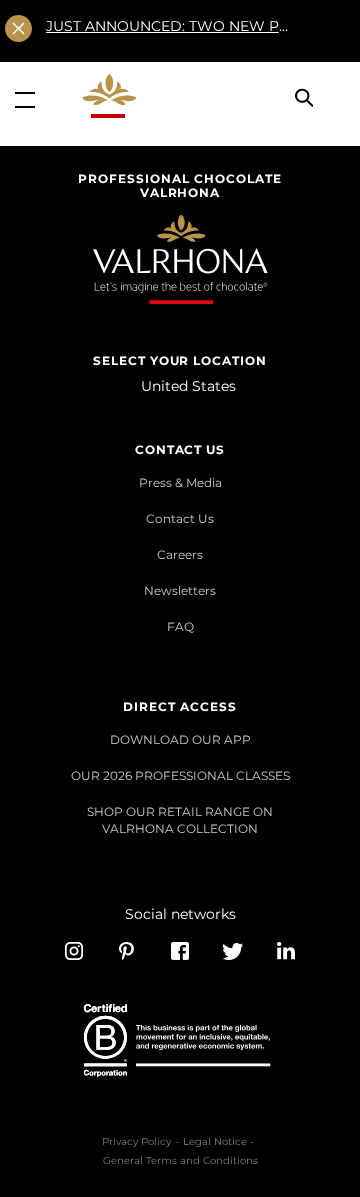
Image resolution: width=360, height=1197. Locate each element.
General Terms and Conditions (180, 1160)
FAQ (180, 626)
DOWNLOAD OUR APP (180, 739)
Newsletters (180, 590)
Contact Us (180, 518)
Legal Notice (215, 1141)
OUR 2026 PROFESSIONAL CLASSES (180, 775)
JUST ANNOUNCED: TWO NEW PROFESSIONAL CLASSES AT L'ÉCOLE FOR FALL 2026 (169, 26)
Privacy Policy (136, 1141)
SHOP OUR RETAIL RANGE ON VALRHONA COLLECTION (180, 819)
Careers (180, 554)
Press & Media (180, 482)
